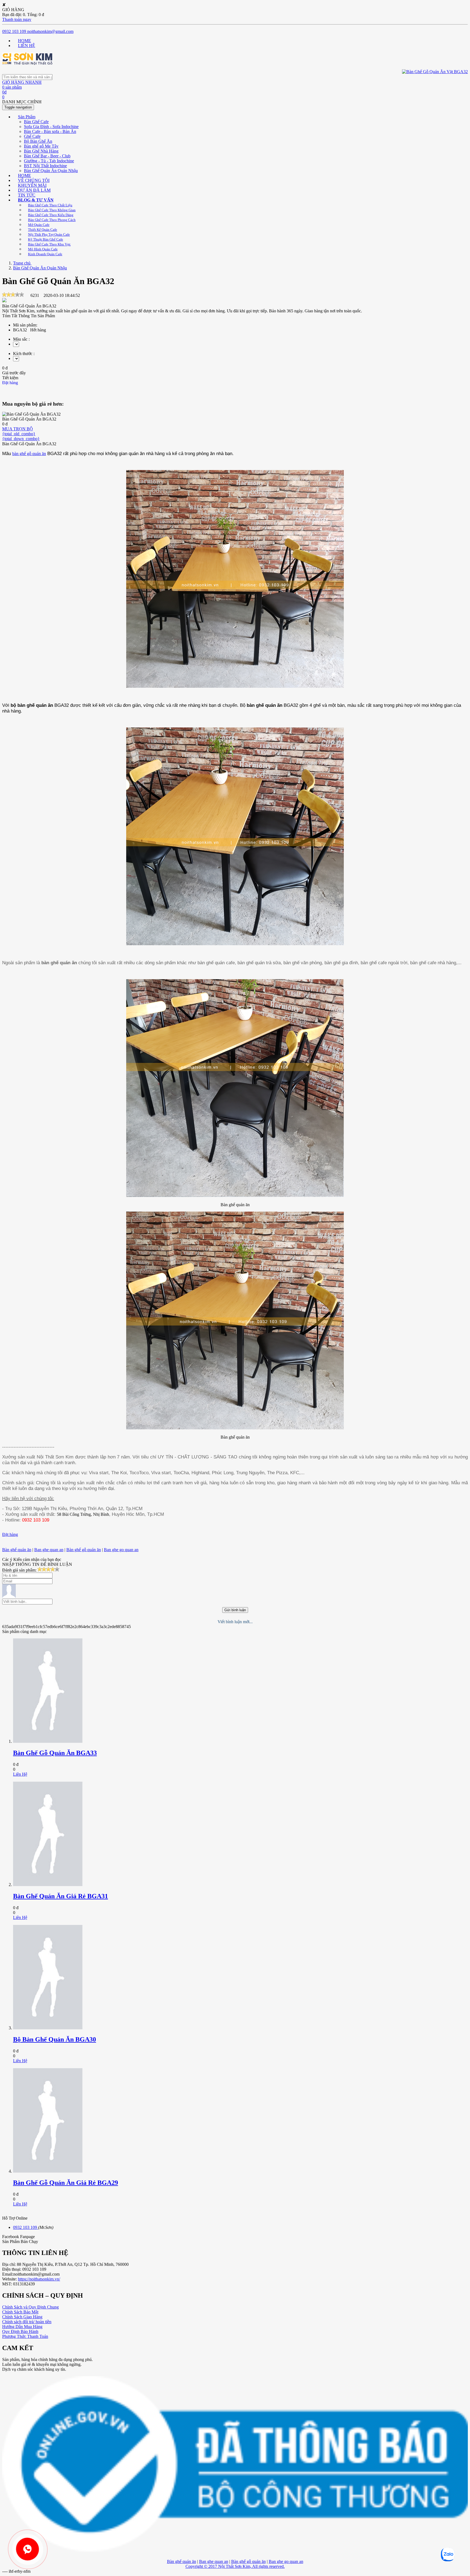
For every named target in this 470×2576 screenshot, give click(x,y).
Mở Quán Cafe (39, 225)
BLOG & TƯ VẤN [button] (36, 200)
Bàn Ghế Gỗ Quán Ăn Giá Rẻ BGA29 (66, 2183)
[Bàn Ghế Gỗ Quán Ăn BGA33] (48, 1741)
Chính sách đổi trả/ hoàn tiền (27, 2322)
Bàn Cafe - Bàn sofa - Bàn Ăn (50, 131)
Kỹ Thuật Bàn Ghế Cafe (46, 239)
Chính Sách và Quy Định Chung (30, 2307)
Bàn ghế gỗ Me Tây (41, 146)
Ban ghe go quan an (121, 1550)
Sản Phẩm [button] (27, 117)
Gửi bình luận (235, 1610)
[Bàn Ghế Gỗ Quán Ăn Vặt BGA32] (27, 63)
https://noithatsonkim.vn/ (39, 2279)
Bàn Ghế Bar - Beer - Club (47, 156)
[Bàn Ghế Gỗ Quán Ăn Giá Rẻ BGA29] (48, 2171)
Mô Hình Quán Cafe (43, 249)
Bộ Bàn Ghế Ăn (38, 141)
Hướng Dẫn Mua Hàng (22, 2327)
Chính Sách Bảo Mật (20, 2312)
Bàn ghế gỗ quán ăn (84, 1550)
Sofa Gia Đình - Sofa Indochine (51, 127)
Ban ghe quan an (49, 1550)
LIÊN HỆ (27, 46)
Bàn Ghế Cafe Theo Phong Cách (52, 220)
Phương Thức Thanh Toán (25, 2336)
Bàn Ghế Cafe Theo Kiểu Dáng (51, 215)
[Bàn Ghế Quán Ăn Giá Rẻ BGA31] (48, 1885)
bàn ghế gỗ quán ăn (29, 454)
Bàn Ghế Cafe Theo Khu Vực (49, 244)
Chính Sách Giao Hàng (22, 2317)
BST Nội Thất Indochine (45, 166)
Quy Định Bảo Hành (20, 2331)
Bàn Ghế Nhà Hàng (41, 151)
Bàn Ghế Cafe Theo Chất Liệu (50, 205)
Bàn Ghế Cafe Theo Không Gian (52, 210)
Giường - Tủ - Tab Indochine (49, 161)
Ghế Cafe (32, 136)
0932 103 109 (14, 31)
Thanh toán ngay (17, 19)
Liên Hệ (20, 1774)
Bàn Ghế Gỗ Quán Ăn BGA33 (55, 1753)
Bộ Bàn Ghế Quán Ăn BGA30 (55, 2039)
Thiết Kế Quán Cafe (43, 230)
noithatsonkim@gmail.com (50, 31)
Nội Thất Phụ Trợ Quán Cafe (49, 234)
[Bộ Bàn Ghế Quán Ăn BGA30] (48, 2028)
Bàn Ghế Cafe (36, 122)
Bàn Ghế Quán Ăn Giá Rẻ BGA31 (61, 1896)
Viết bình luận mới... (235, 1622)
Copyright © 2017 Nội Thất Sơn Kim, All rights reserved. (235, 2566)
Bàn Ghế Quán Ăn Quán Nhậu (51, 171)
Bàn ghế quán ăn (17, 1550)
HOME (24, 41)
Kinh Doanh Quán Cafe (45, 254)
